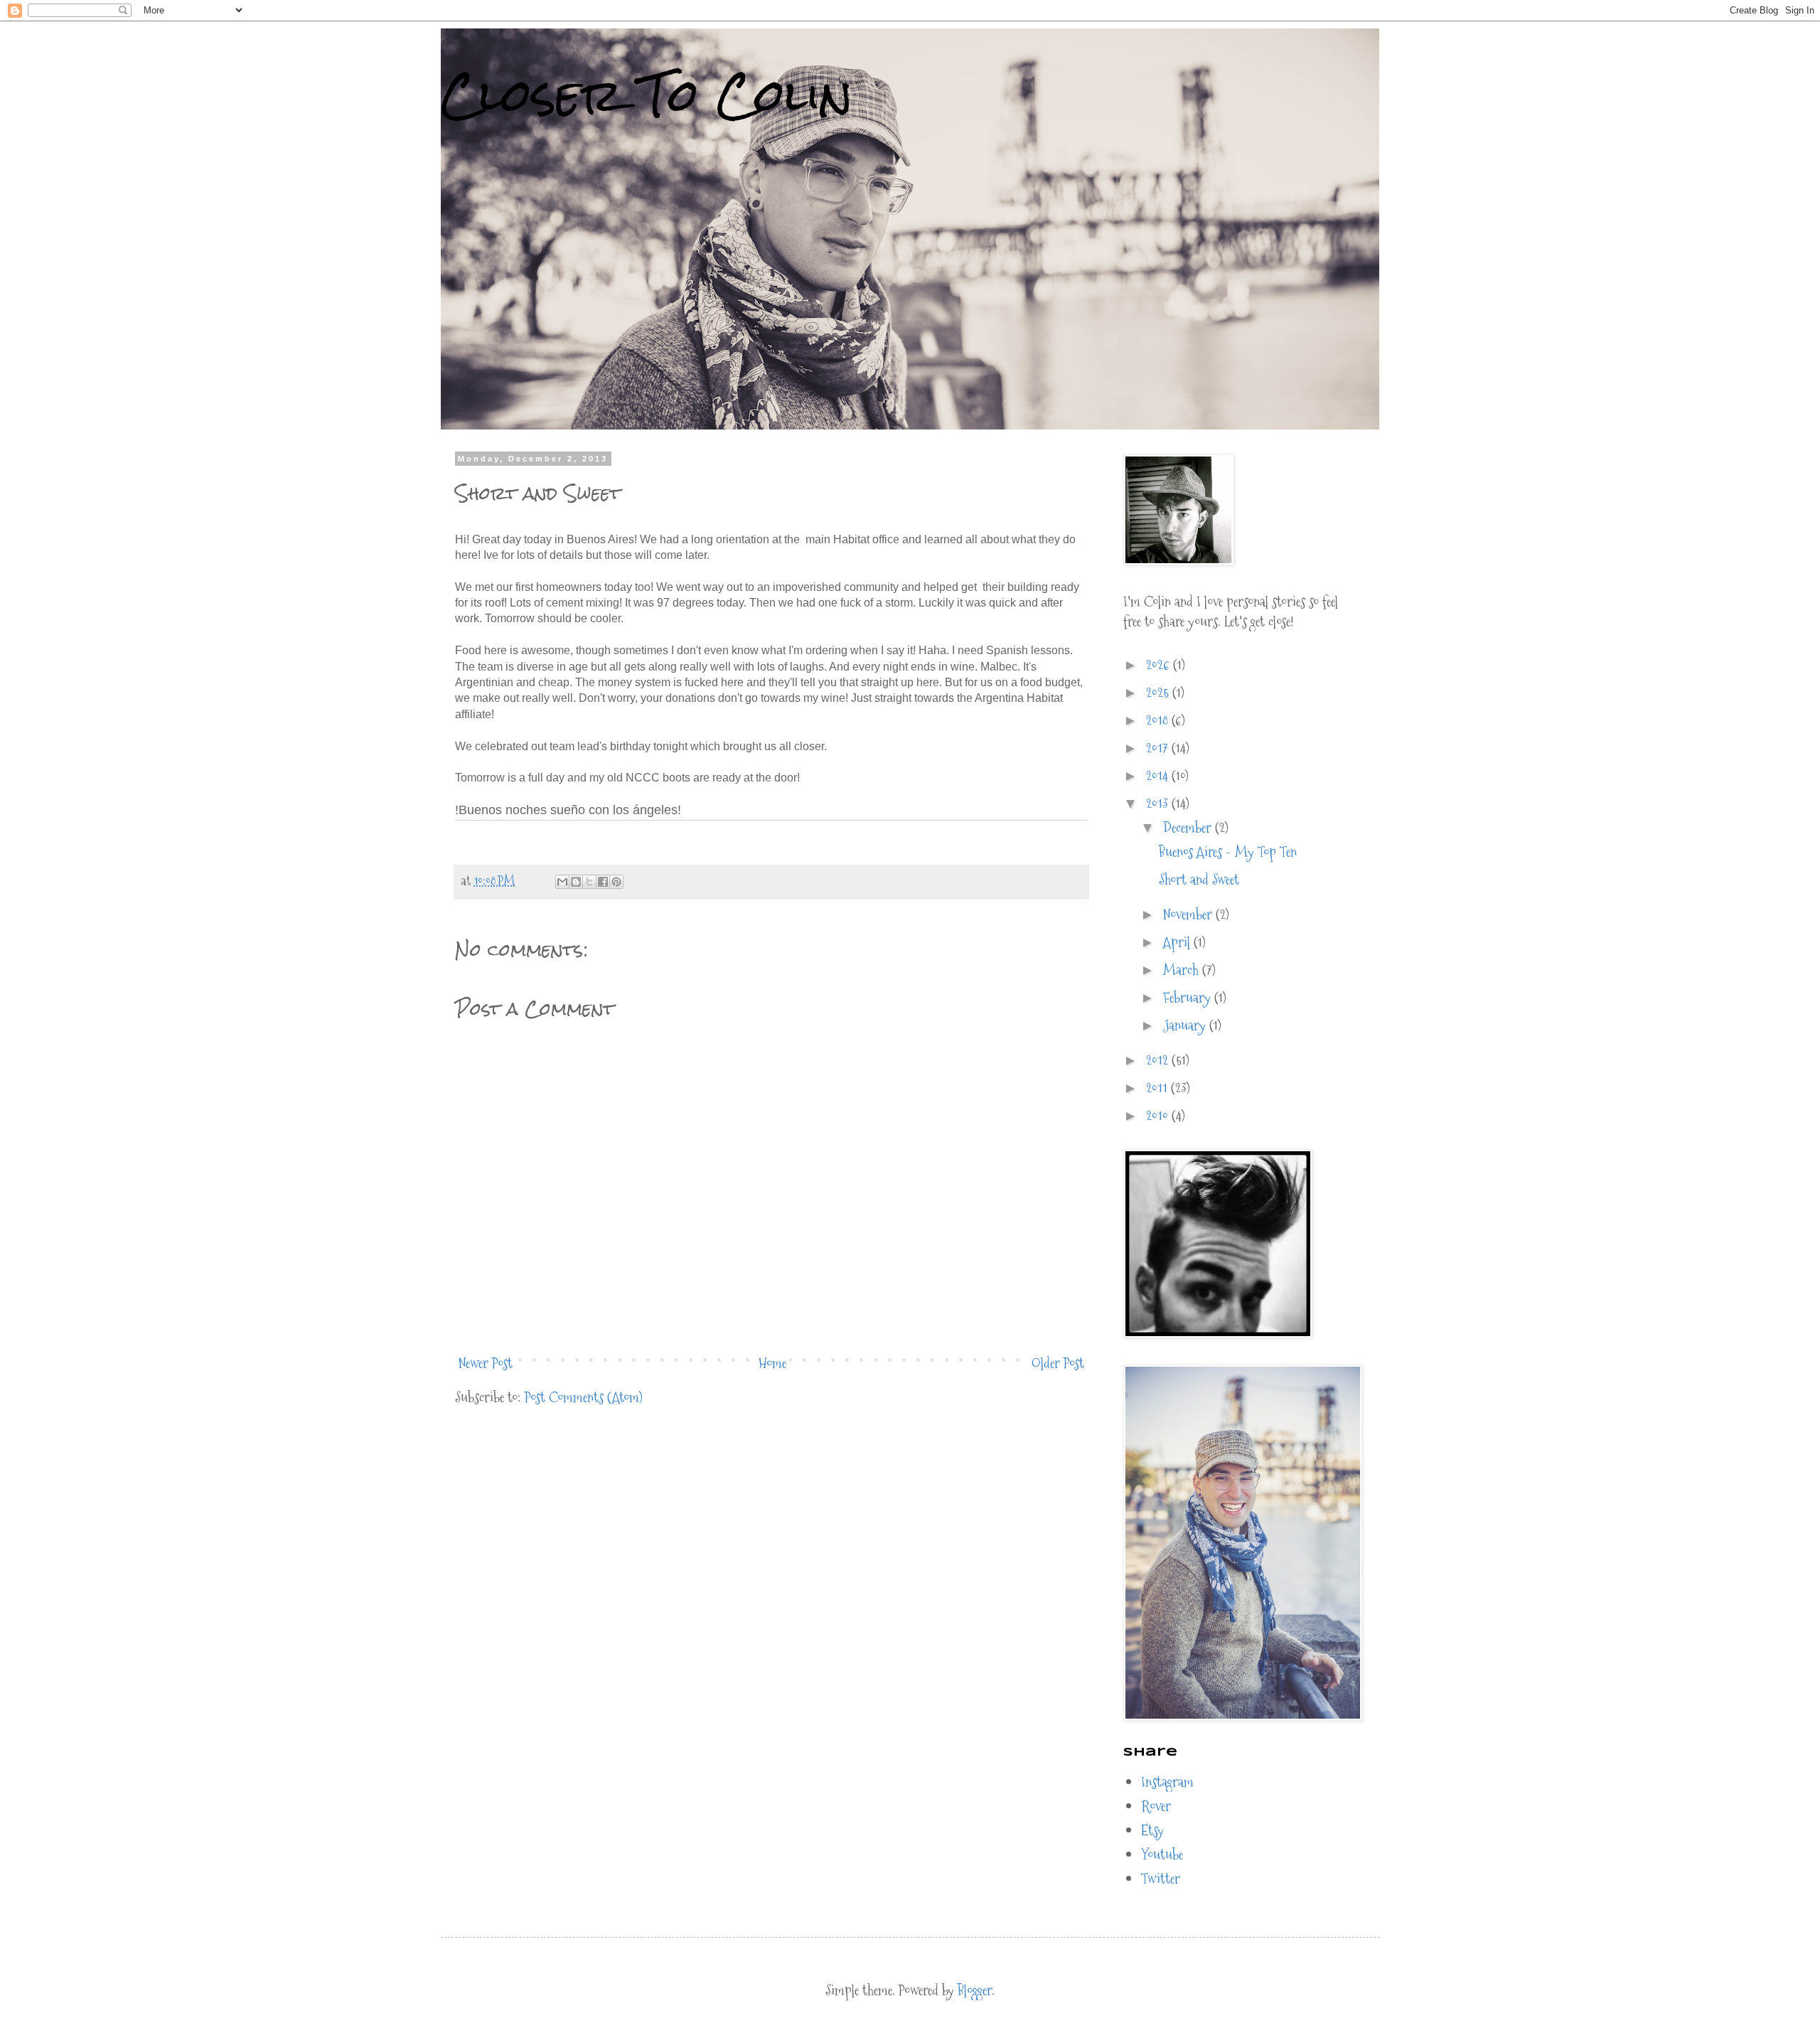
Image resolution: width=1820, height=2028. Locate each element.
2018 (1159, 720)
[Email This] (562, 882)
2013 (1159, 804)
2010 (1159, 1116)
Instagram (1167, 1782)
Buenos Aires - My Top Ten (1228, 852)
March (1183, 970)
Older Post (1058, 1363)
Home (772, 1363)
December (1189, 828)
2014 (1159, 776)
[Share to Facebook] (603, 882)
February (1189, 998)
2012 (1159, 1060)
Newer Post (486, 1363)
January (1186, 1025)
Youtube (1162, 1854)
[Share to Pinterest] (616, 882)
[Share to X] (589, 882)
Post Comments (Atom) (584, 1397)
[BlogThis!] (576, 882)
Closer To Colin (647, 95)
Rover (1156, 1806)
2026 (1160, 665)
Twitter (1161, 1879)
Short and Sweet (1199, 880)
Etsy (1152, 1830)
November (1189, 914)
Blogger (975, 1990)
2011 (1158, 1088)
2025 (1159, 693)
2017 (1159, 748)
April (1178, 942)
